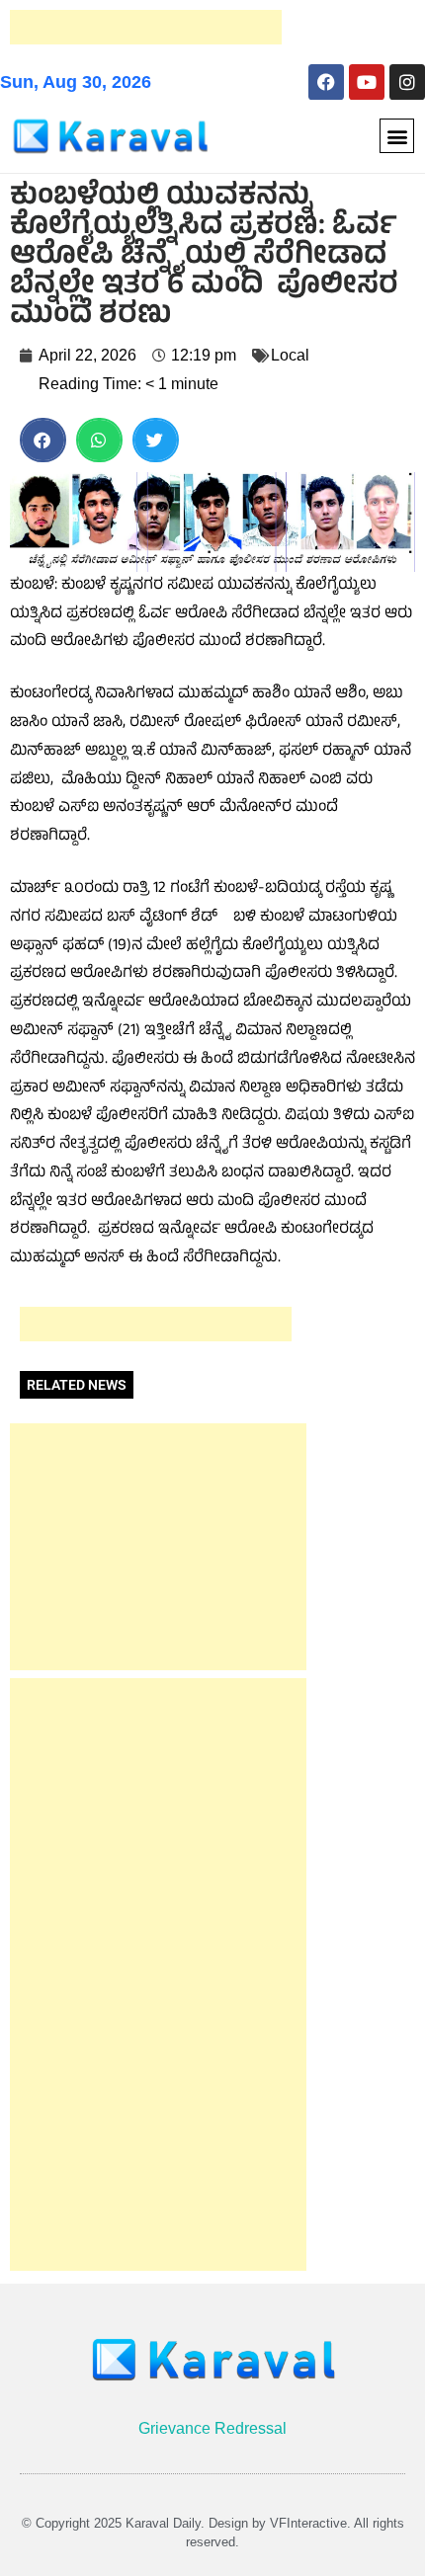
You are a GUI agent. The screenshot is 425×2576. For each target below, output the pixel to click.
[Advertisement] (146, 27)
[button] (397, 136)
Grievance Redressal (212, 2428)
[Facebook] (326, 82)
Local (290, 355)
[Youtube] (367, 82)
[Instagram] (407, 82)
